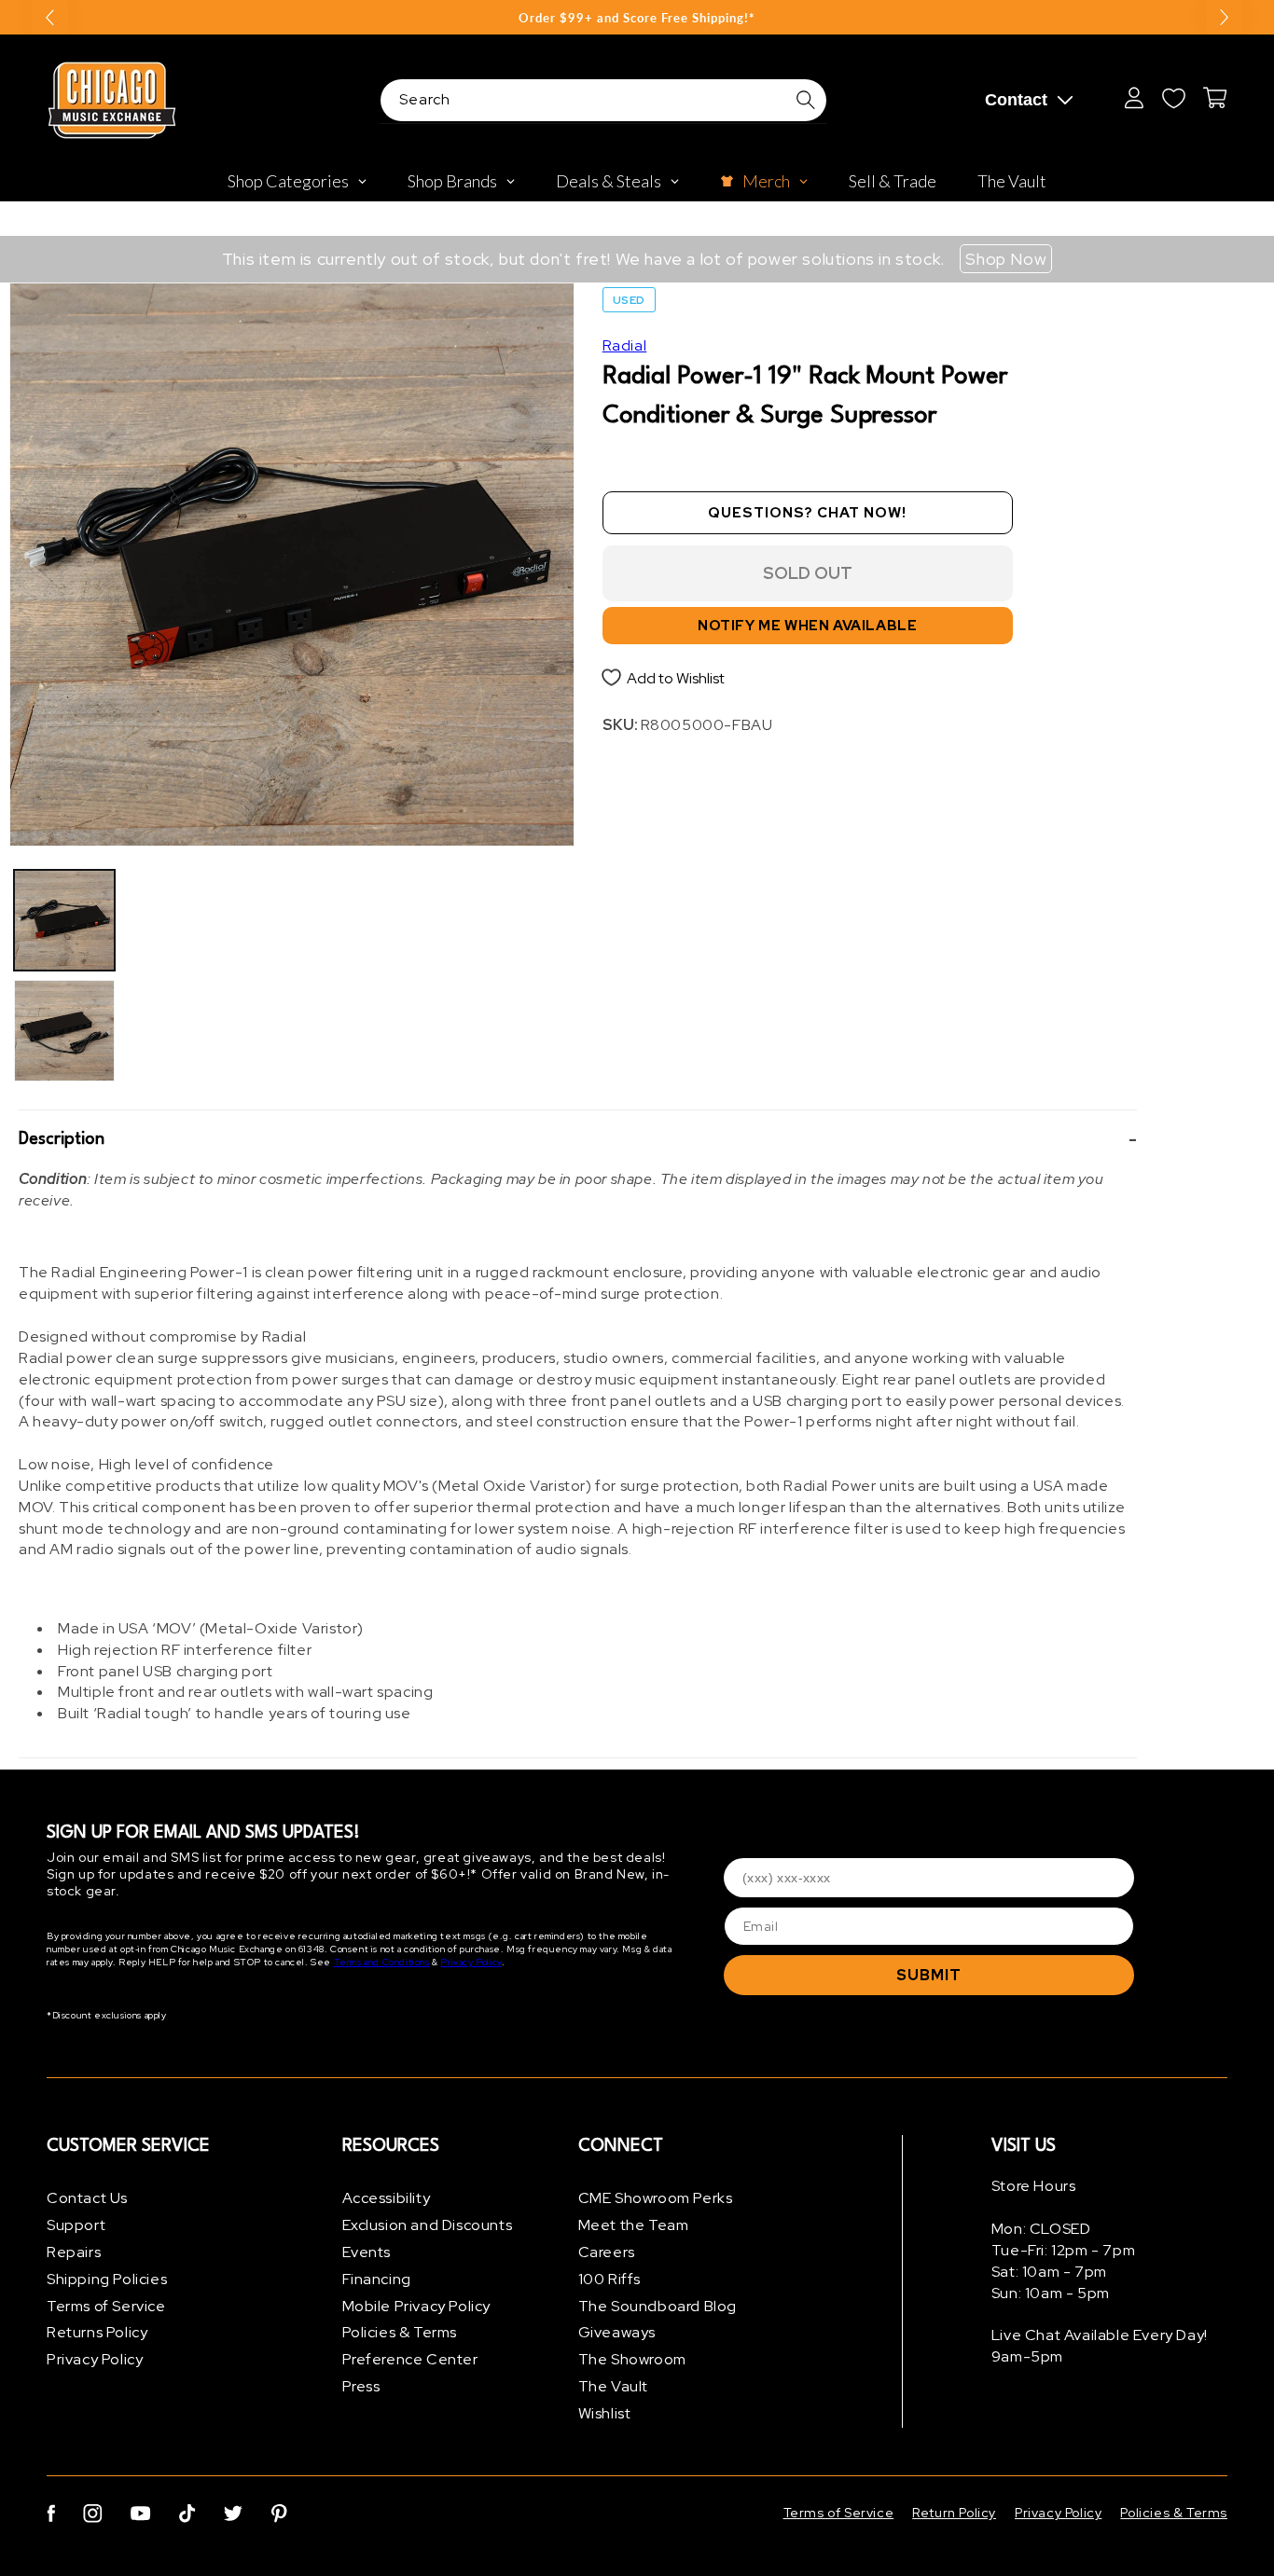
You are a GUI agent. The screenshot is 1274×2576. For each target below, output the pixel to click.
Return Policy (954, 2513)
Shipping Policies (107, 2278)
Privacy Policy (471, 1963)
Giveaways (617, 2332)
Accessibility (387, 2198)
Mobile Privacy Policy (417, 2305)
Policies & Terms (400, 2332)
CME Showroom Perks (656, 2198)
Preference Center (410, 2359)
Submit (929, 1975)
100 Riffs (609, 2278)
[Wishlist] (1173, 98)
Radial (625, 345)
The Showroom (632, 2359)
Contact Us (87, 2198)
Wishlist (605, 2412)
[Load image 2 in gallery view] (64, 1030)
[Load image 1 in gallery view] (64, 920)
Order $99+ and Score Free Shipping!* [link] (637, 18)
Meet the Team (634, 2225)
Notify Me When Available (807, 625)
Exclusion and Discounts (428, 2225)
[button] (578, 1140)
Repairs (74, 2252)
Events (367, 2252)
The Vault (613, 2386)
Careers (607, 2252)
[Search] (806, 100)
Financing (377, 2278)
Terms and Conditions (382, 1963)
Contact (1016, 100)
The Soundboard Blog (658, 2305)
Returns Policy (97, 2332)
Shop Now (1006, 259)
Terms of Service (106, 2305)
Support (76, 2225)
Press (361, 2386)
